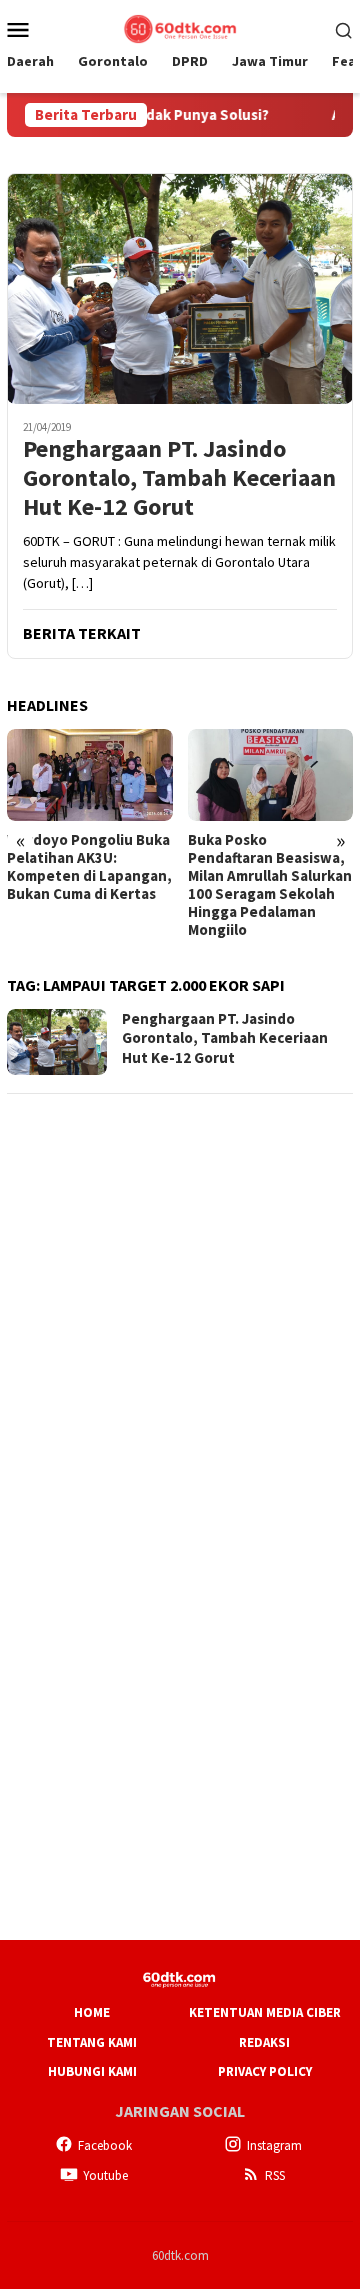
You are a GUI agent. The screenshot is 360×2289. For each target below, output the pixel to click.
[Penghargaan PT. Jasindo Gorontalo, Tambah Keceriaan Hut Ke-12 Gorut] (180, 288)
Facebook (105, 2145)
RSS (275, 2175)
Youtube (105, 2175)
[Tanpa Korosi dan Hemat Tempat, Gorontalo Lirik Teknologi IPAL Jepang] (271, 775)
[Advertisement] (180, 1292)
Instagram (274, 2145)
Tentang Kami (92, 2042)
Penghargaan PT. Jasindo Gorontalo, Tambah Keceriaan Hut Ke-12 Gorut (179, 478)
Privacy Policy (265, 2071)
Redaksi (264, 2042)
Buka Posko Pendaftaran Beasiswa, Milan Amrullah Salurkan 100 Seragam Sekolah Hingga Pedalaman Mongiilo (89, 885)
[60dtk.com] (180, 27)
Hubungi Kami (92, 2071)
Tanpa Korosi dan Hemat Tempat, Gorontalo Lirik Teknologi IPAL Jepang (266, 867)
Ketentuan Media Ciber (265, 2012)
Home (92, 2012)
